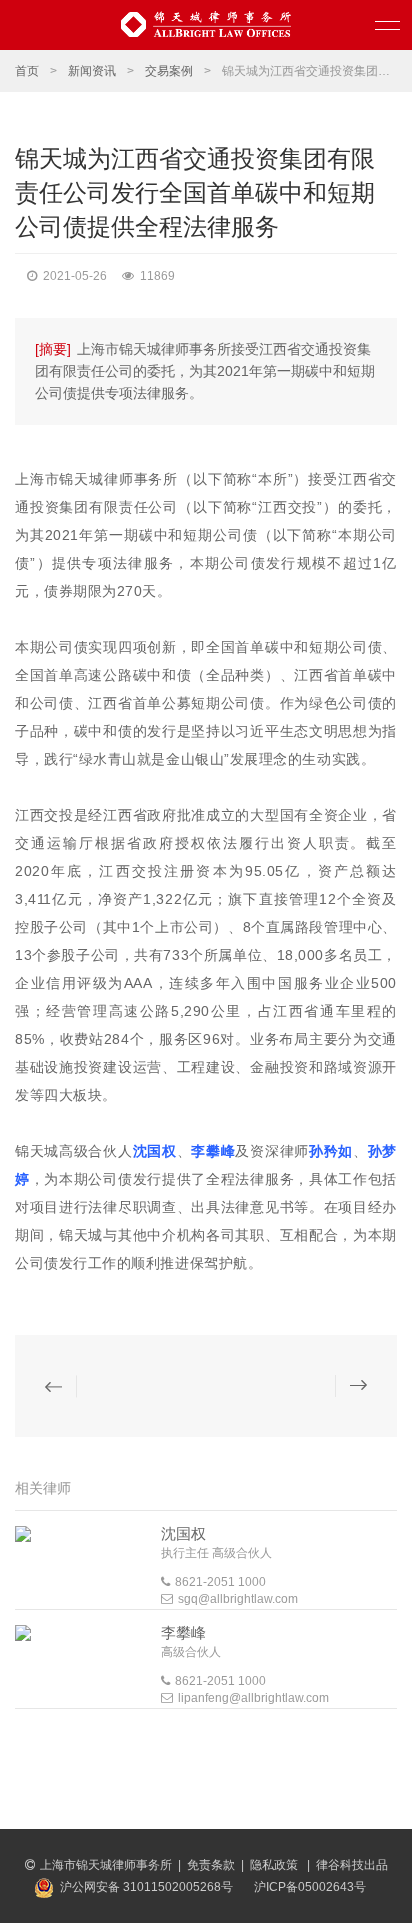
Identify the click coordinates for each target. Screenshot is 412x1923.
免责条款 (211, 1865)
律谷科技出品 (352, 1865)
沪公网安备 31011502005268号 (146, 1887)
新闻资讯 (92, 71)
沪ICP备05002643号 (310, 1887)
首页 (27, 71)
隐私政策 (275, 1865)
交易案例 (169, 71)
